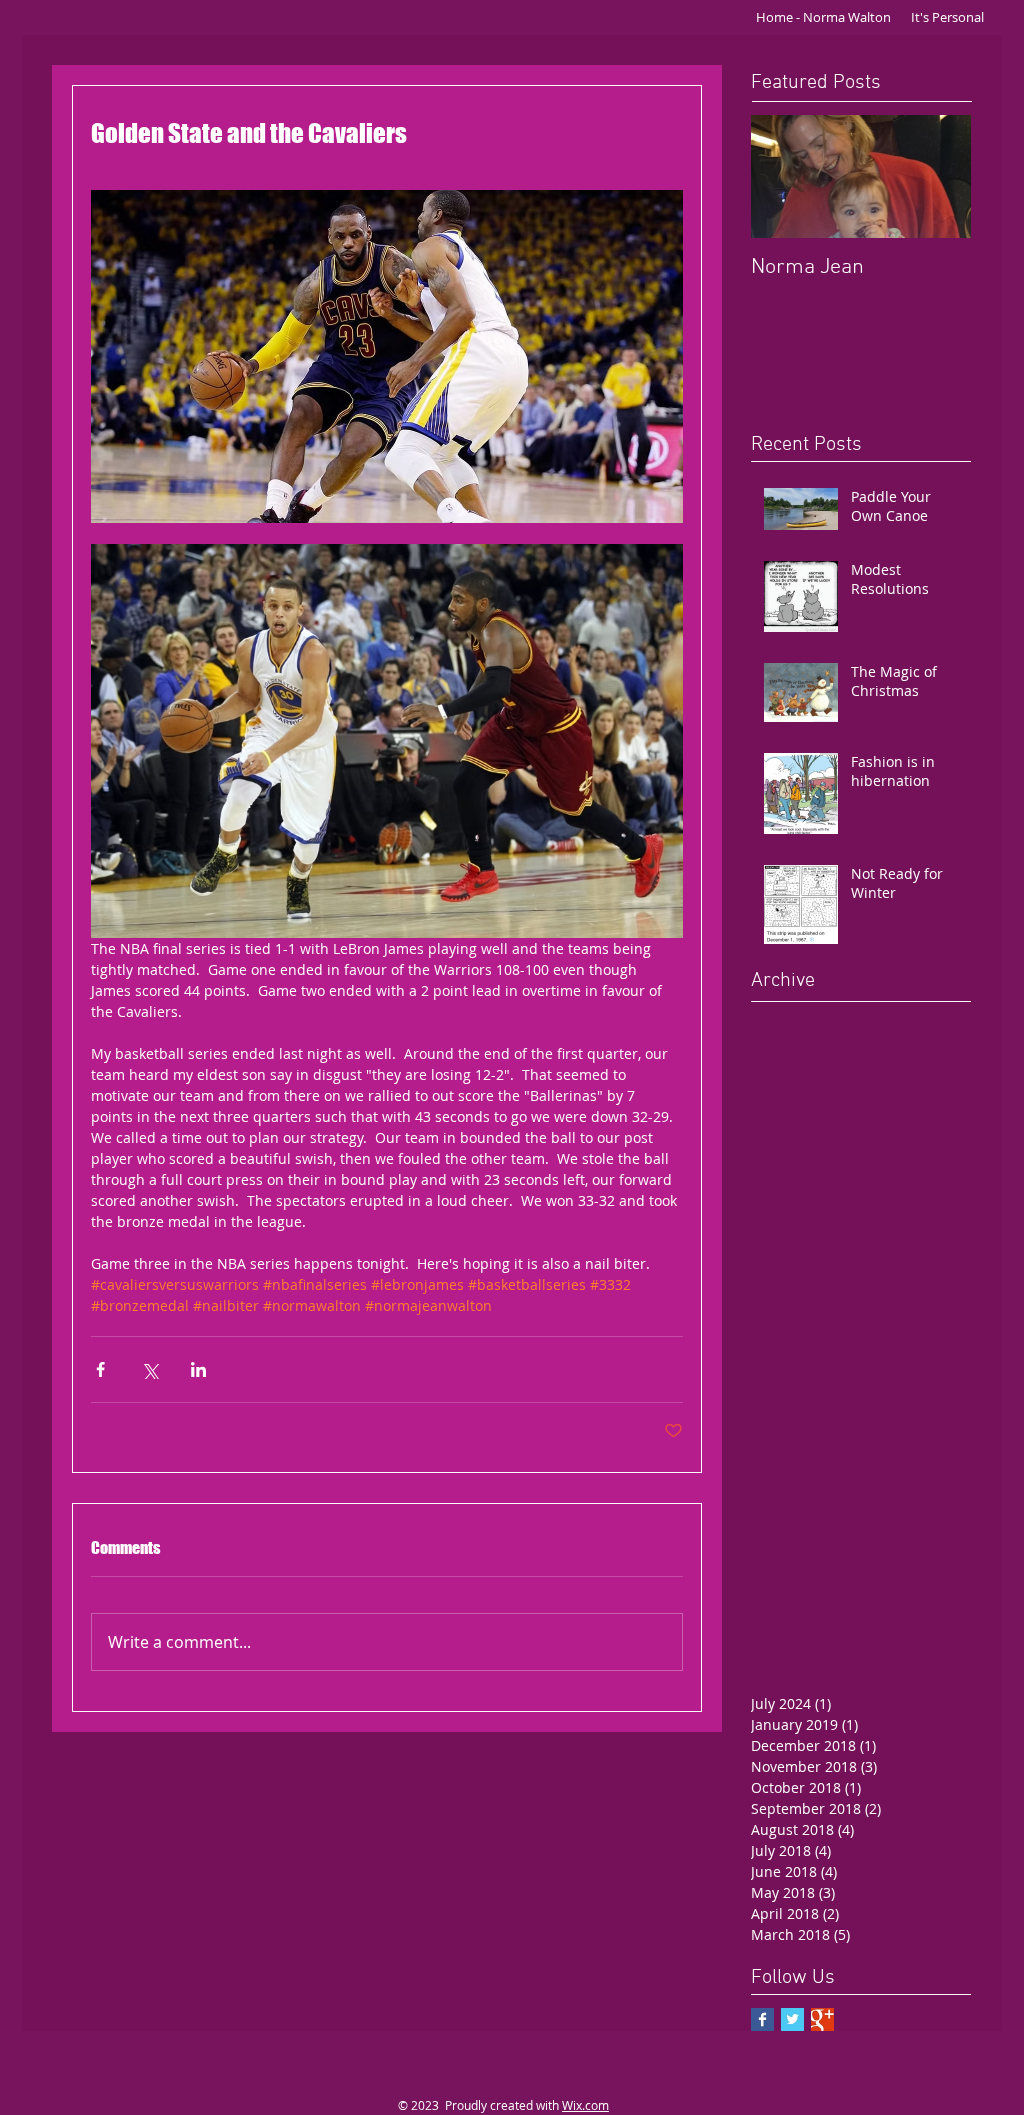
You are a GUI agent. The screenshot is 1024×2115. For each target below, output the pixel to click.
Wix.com (585, 2105)
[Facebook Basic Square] (762, 2019)
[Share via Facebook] (100, 1369)
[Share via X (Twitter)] (149, 1369)
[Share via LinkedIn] (198, 1369)
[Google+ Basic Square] (822, 2019)
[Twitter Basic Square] (792, 2019)
